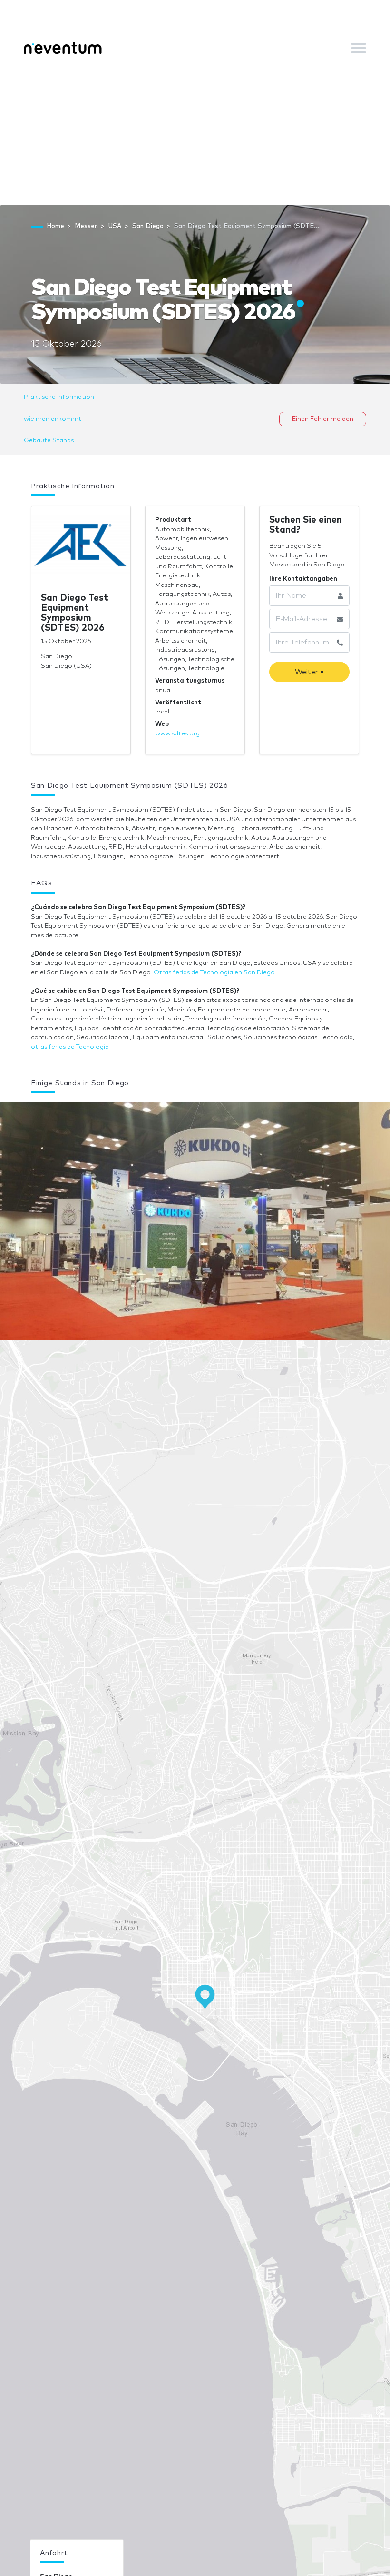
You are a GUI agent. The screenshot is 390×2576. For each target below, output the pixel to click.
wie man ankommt (53, 419)
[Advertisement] (195, 134)
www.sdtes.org (177, 734)
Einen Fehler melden (323, 419)
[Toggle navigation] (359, 48)
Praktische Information (59, 397)
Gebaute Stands (49, 441)
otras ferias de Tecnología (70, 1047)
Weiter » (309, 672)
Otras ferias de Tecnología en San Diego (214, 973)
